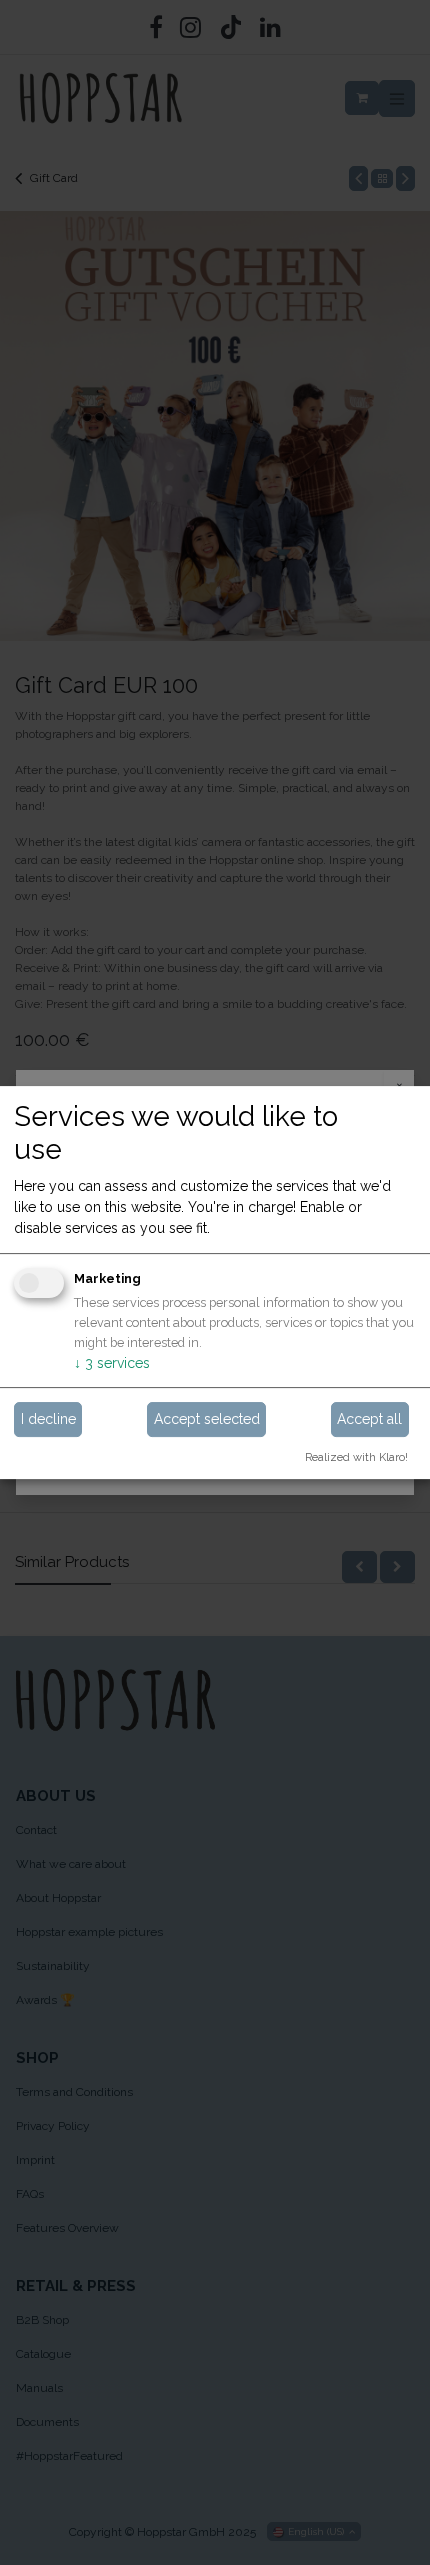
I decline (48, 1419)
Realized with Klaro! (356, 1457)
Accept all (369, 1419)
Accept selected (207, 1419)
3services (112, 1364)
